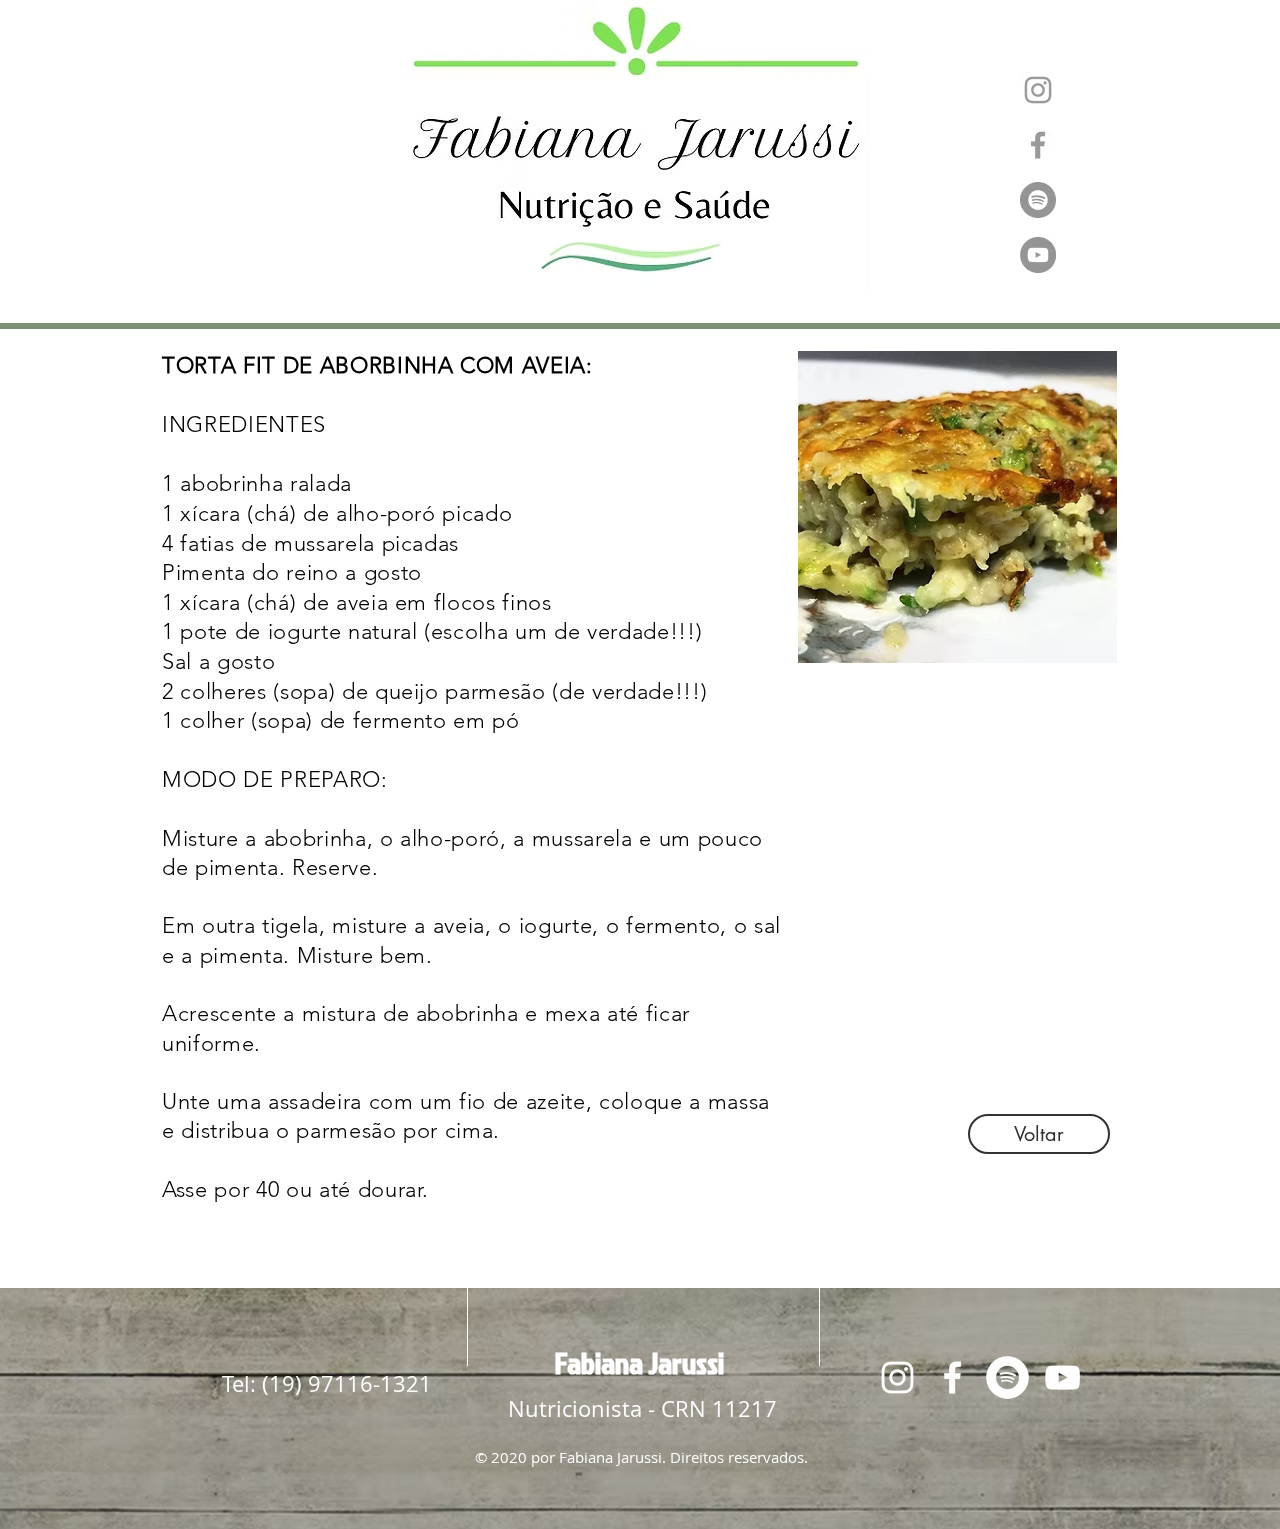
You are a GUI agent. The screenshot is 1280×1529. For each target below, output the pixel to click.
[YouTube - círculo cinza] (1038, 255)
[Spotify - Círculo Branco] (1007, 1377)
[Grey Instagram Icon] (1038, 90)
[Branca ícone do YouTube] (1062, 1377)
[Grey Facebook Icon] (1038, 145)
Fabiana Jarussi (639, 1363)
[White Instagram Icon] (897, 1377)
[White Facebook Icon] (952, 1377)
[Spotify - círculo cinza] (1038, 200)
